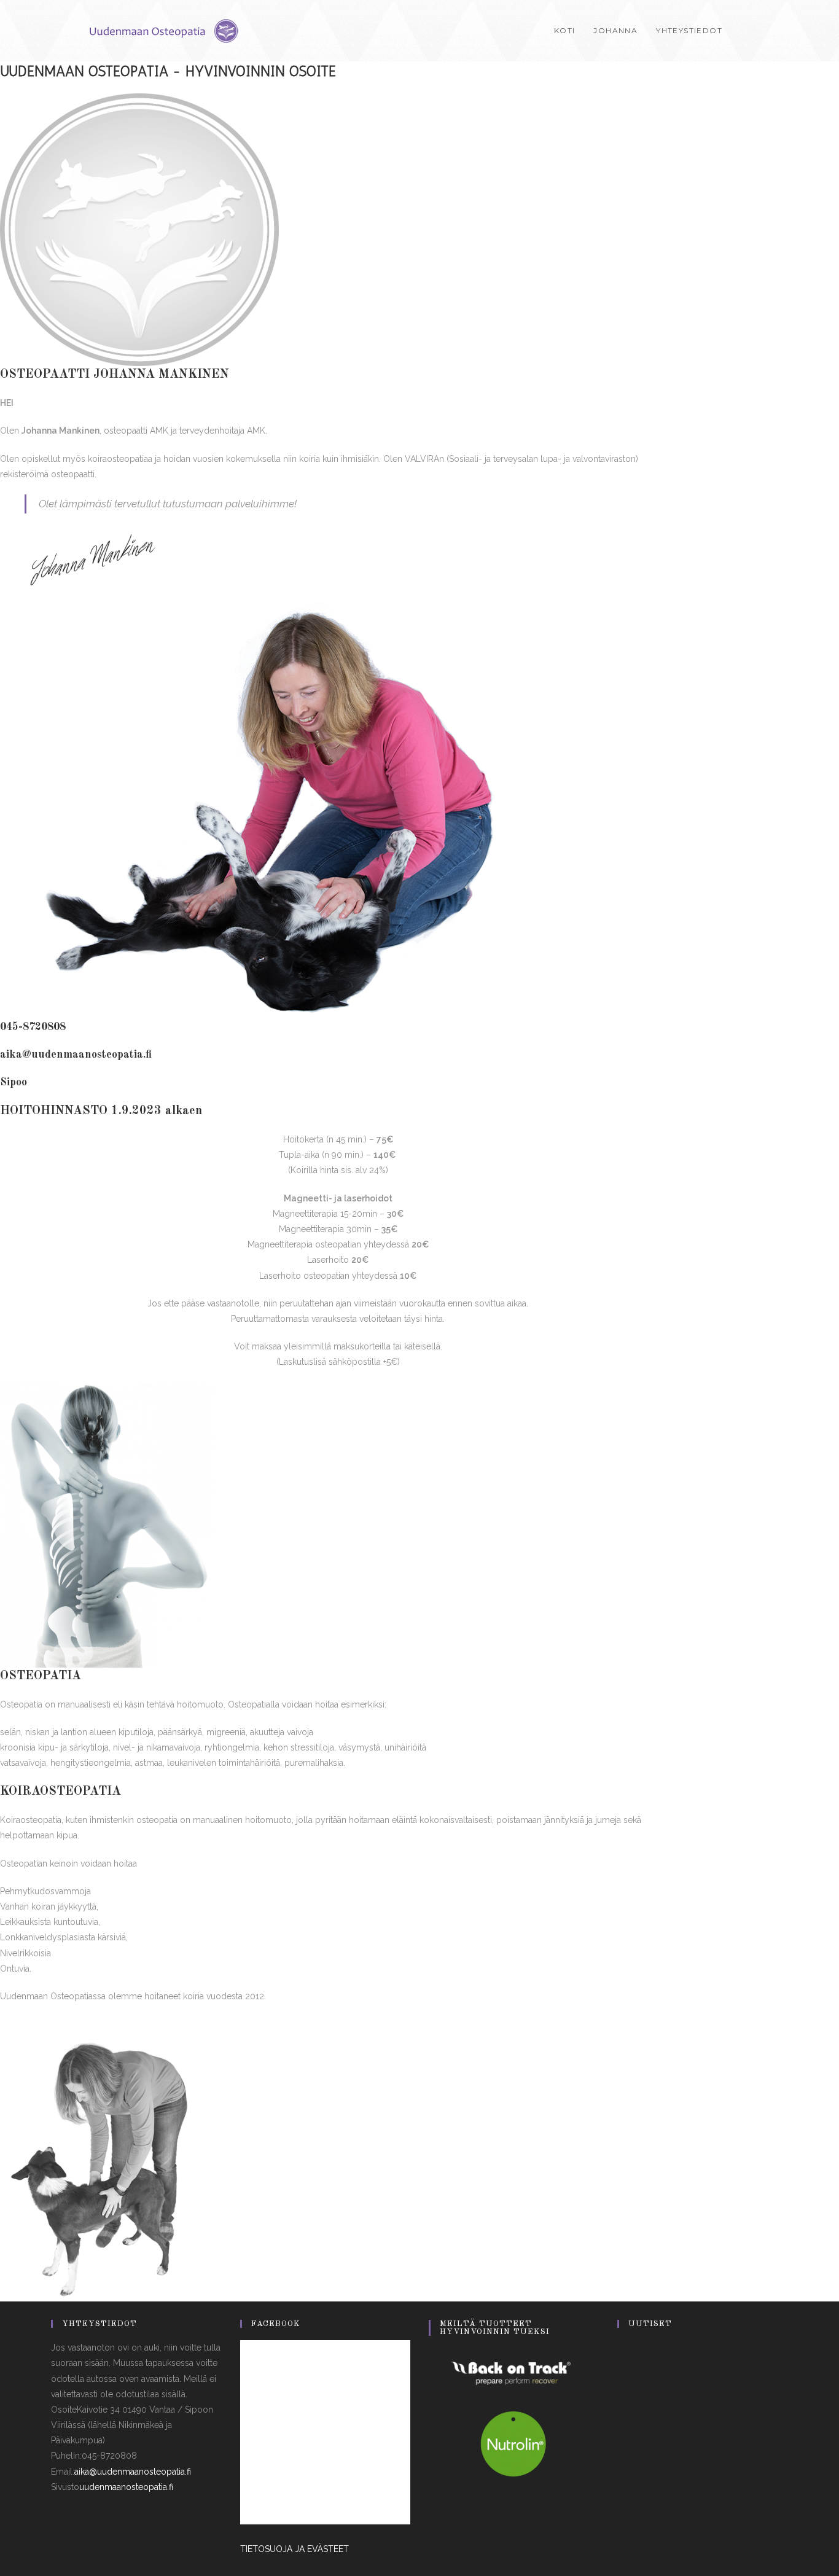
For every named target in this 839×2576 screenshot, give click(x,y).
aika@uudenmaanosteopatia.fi (76, 1055)
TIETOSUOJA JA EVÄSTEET (295, 2549)
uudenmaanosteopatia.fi (126, 2487)
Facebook (276, 2324)
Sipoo (14, 1082)
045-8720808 (33, 1027)
